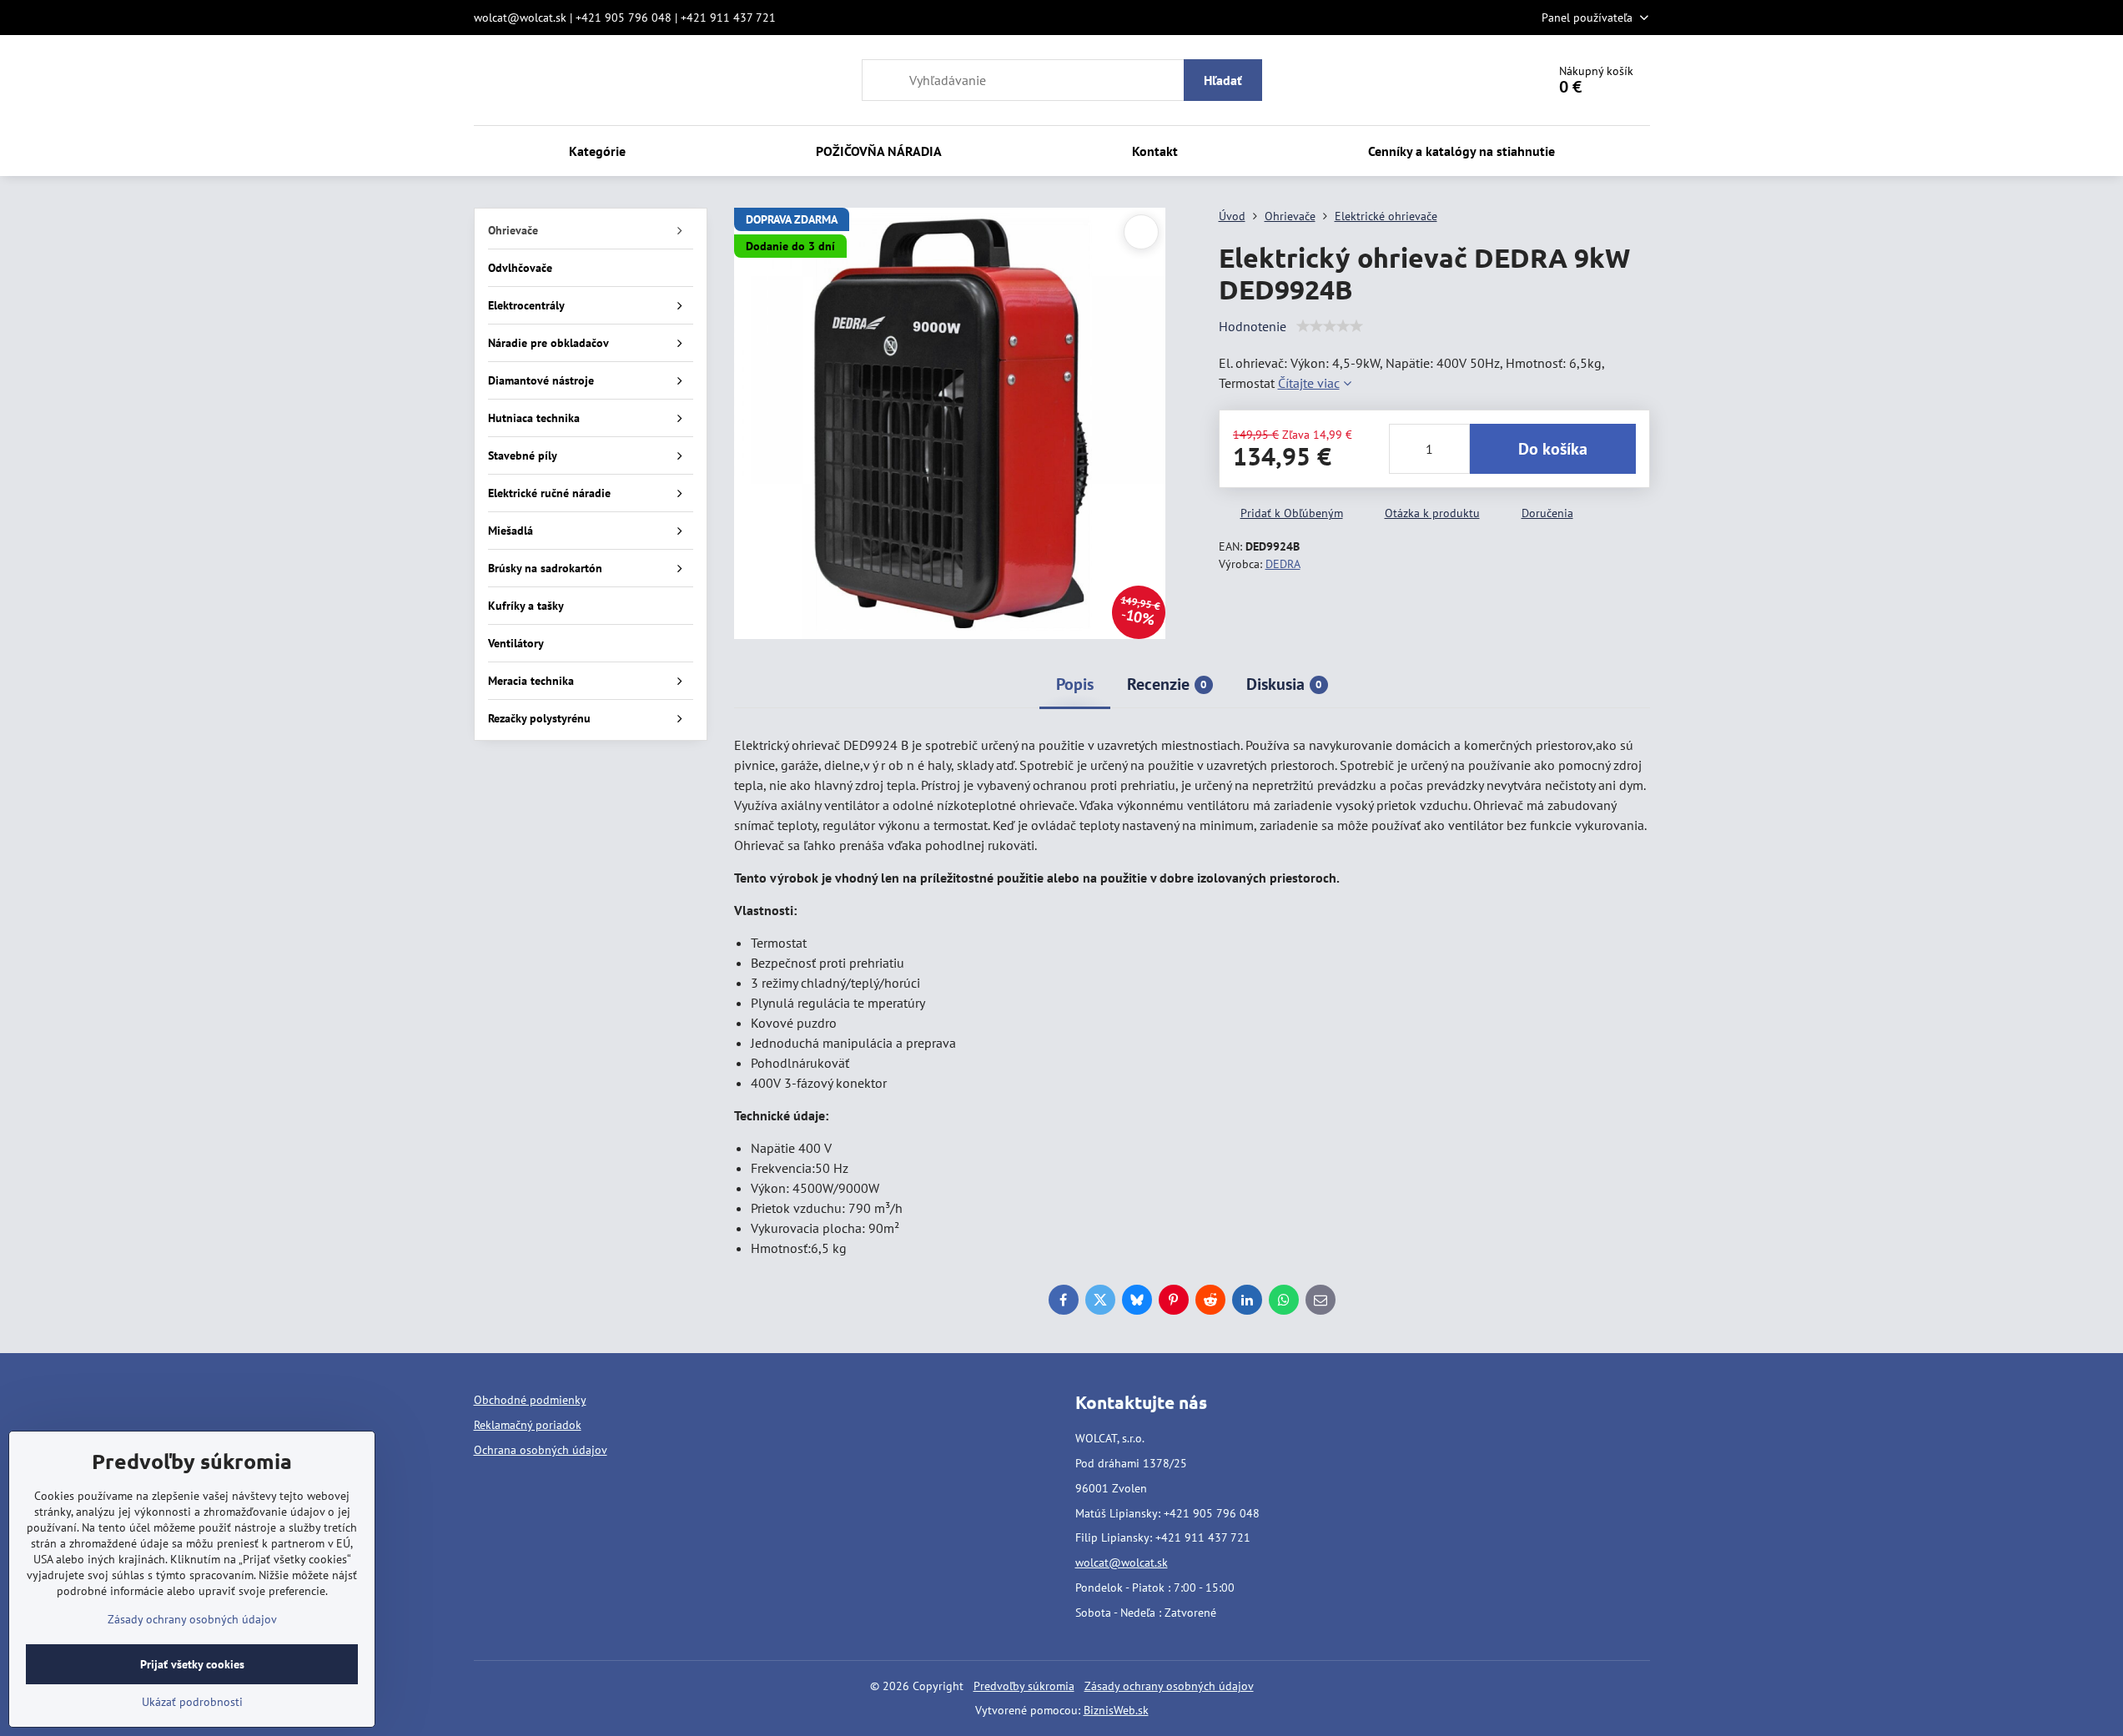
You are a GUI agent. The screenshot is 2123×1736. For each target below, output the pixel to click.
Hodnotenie (1253, 326)
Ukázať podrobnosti (192, 1702)
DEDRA (1283, 564)
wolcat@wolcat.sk (1122, 1562)
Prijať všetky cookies (192, 1664)
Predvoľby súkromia (1024, 1686)
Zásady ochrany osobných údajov (1169, 1686)
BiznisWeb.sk (1116, 1710)
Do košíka (1553, 449)
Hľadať (1223, 80)
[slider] (1330, 326)
